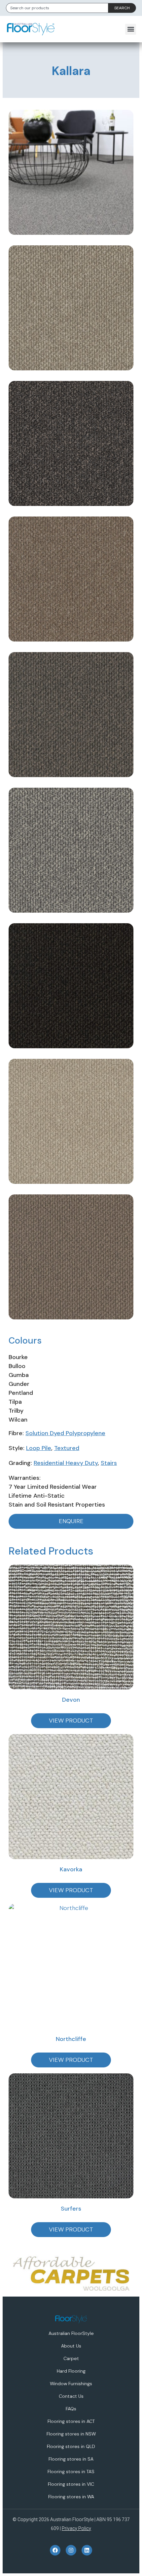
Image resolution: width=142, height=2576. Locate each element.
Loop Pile (39, 1448)
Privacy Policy (76, 2528)
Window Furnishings (71, 2384)
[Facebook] (55, 2550)
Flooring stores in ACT (71, 2421)
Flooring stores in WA (71, 2497)
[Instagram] (71, 2550)
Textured (67, 1448)
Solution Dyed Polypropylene (65, 1433)
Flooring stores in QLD (71, 2446)
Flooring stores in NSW (71, 2434)
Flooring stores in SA (71, 2459)
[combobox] (57, 8)
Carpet (71, 2358)
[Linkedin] (87, 2550)
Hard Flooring (71, 2371)
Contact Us (71, 2396)
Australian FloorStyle (71, 2333)
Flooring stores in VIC (71, 2484)
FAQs (71, 2409)
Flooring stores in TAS (71, 2472)
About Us (71, 2346)
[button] (131, 29)
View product (71, 1721)
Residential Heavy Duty (66, 1463)
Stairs (109, 1463)
